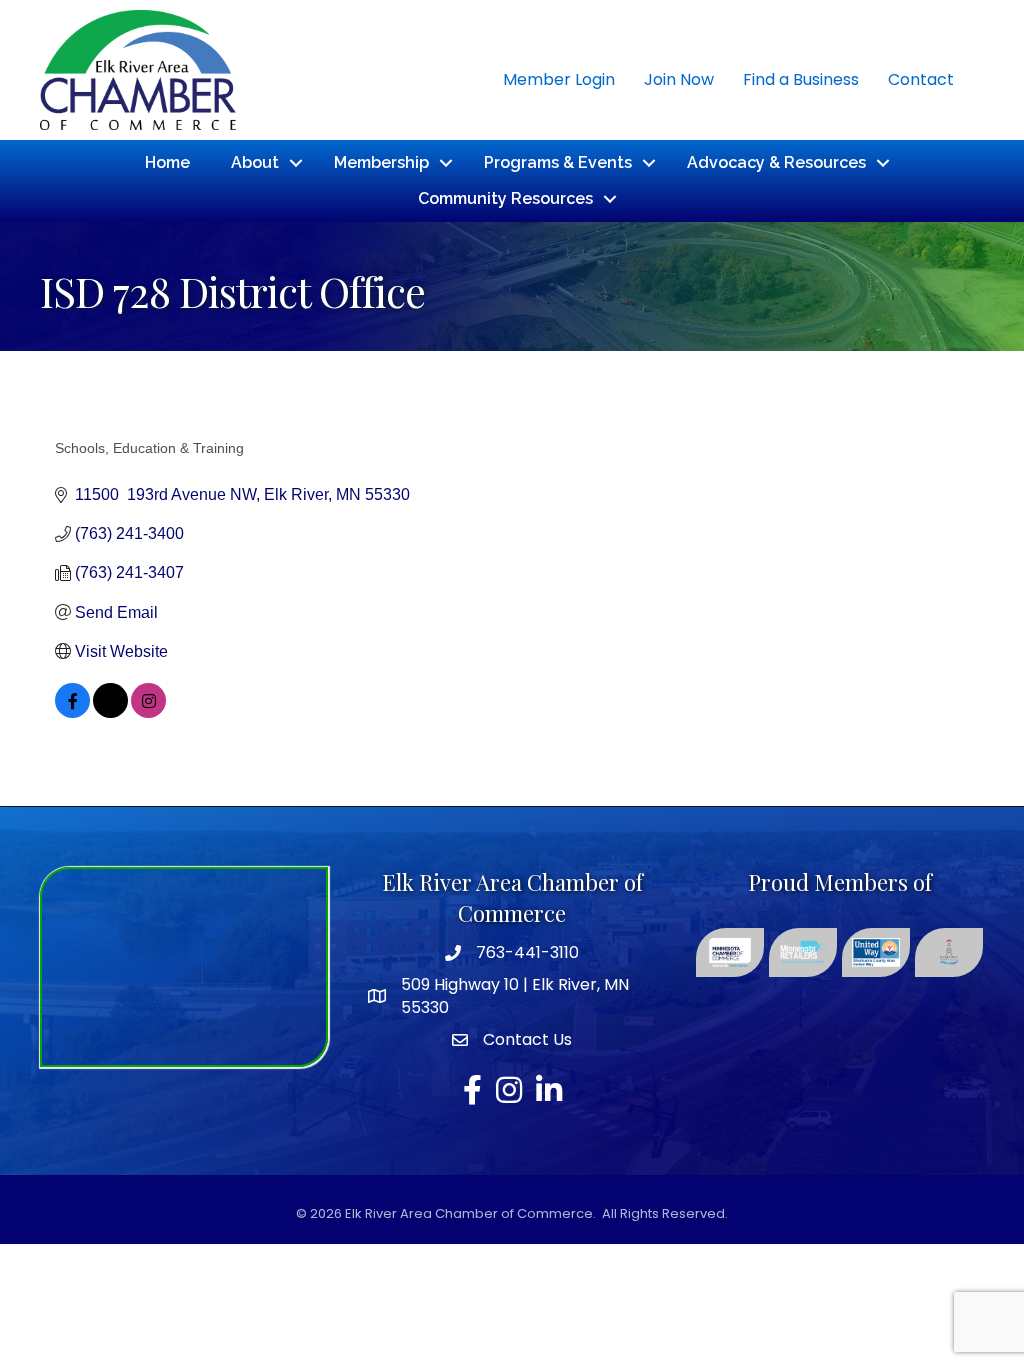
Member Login (559, 79)
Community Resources (505, 198)
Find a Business (801, 79)
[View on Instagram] (148, 712)
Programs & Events (558, 162)
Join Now (679, 79)
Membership (381, 162)
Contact (921, 79)
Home (167, 162)
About (255, 162)
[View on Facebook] (72, 712)
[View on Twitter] (110, 712)
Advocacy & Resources (776, 162)
